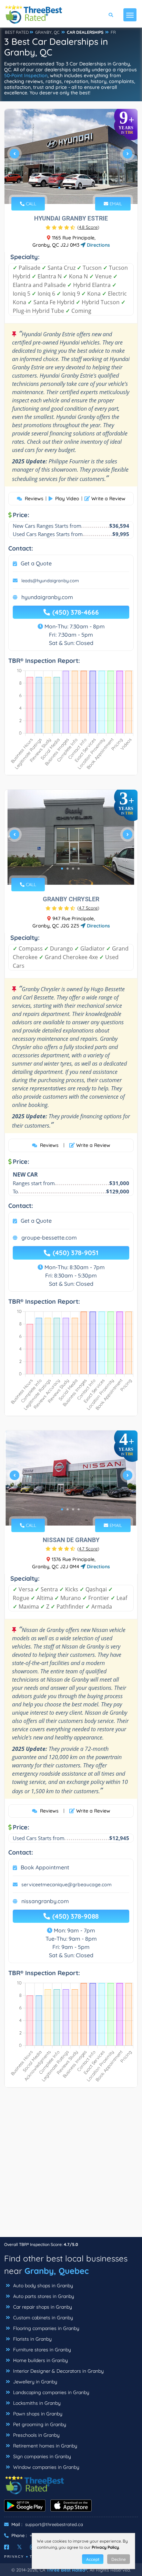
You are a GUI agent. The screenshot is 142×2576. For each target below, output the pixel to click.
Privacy (14, 2557)
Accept (93, 2559)
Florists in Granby (32, 2339)
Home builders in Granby (40, 2360)
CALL (30, 204)
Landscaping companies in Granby (50, 2392)
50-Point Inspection (26, 75)
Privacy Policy (105, 2547)
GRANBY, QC (47, 32)
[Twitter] (19, 2547)
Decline (119, 2559)
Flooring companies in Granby (45, 2328)
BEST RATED (17, 32)
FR (113, 32)
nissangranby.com (45, 1901)
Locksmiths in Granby (36, 2403)
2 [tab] (65, 188)
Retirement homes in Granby (44, 2446)
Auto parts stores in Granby (43, 2296)
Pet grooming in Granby (39, 2424)
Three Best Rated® (67, 2570)
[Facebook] (7, 2547)
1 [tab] (59, 188)
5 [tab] (81, 188)
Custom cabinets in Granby (42, 2318)
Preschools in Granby (36, 2435)
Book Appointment (45, 1867)
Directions (98, 245)
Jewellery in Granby (34, 2382)
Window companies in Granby (45, 2467)
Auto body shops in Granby (42, 2286)
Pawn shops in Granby (37, 2414)
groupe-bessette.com (49, 1238)
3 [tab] (70, 188)
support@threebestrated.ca (54, 2524)
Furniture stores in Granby (41, 2350)
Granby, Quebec (57, 2271)
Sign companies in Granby (41, 2456)
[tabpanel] (71, 156)
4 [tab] (76, 188)
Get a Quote (36, 563)
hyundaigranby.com (47, 597)
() (88, 227)
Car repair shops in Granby (42, 2307)
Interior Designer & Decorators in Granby (58, 2371)
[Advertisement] (71, 2166)
